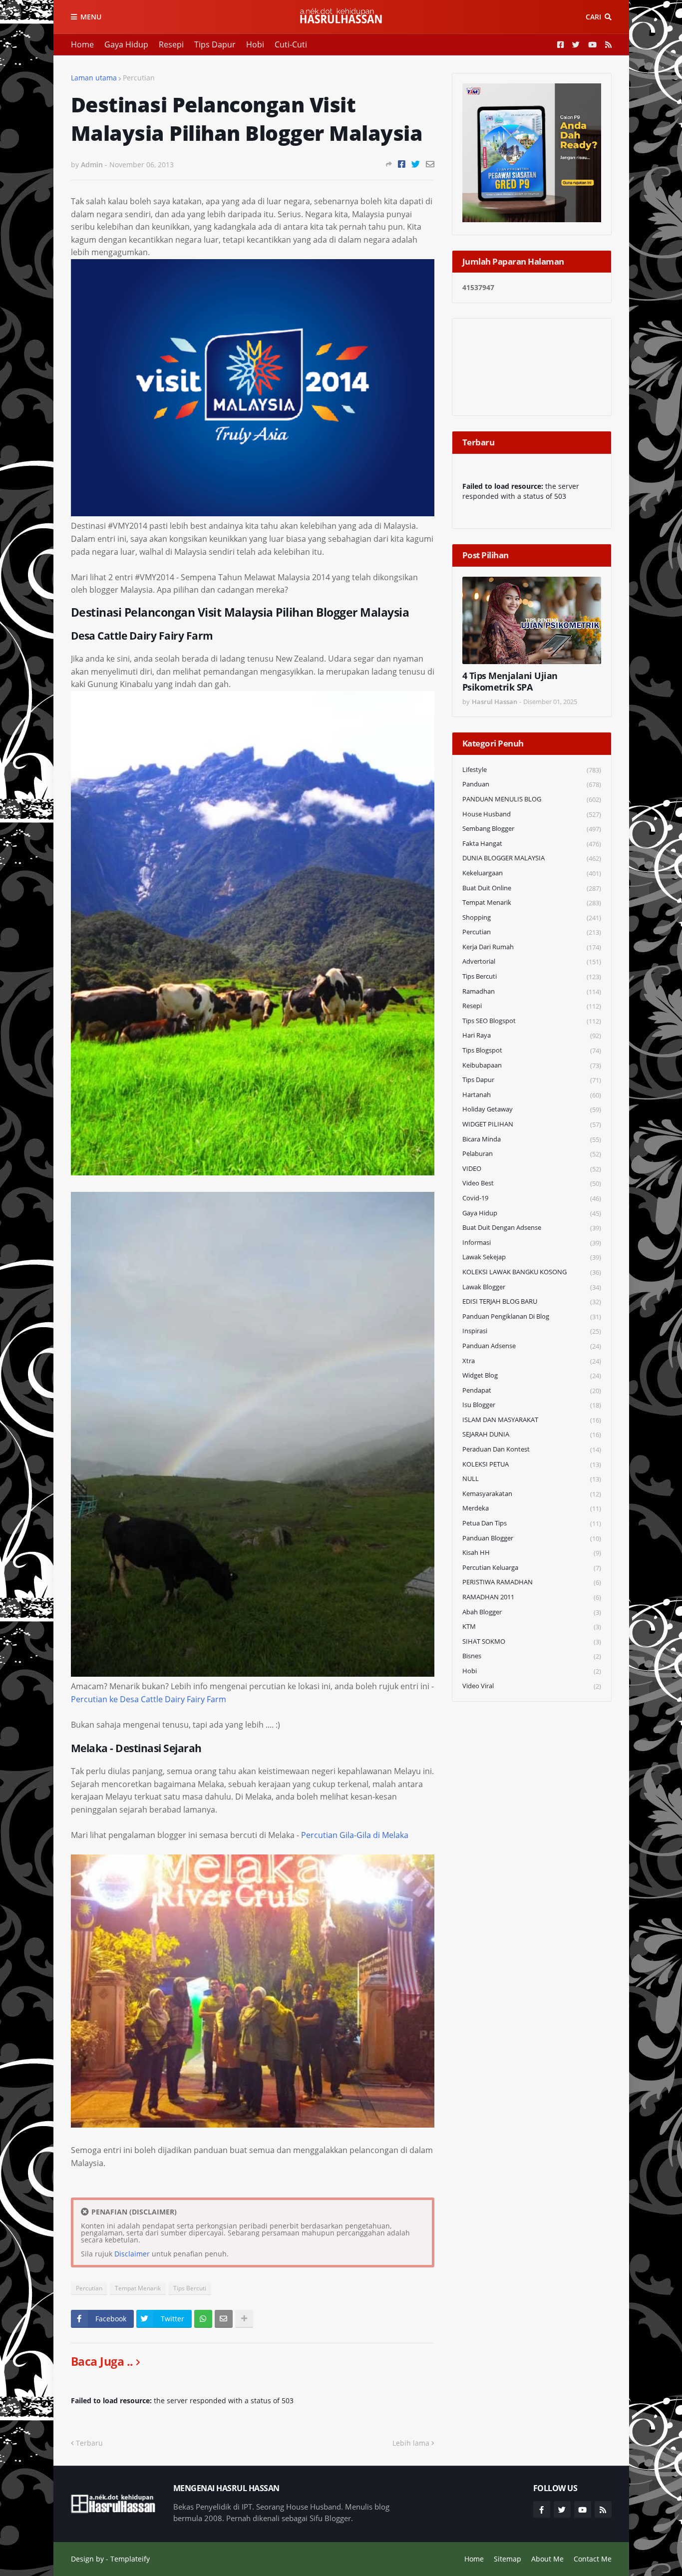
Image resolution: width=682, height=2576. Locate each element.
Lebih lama (411, 2443)
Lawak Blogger (532, 1287)
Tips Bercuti (190, 2288)
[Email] (430, 164)
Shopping (532, 918)
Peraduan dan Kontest (532, 1449)
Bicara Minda (532, 1139)
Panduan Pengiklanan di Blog (532, 1316)
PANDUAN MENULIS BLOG (532, 799)
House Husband (532, 814)
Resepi (171, 44)
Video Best (532, 1183)
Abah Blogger (532, 1612)
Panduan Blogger (532, 1538)
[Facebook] (402, 164)
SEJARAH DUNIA (532, 1434)
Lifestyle (532, 770)
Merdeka (532, 1508)
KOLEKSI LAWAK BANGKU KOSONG (532, 1272)
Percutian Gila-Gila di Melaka (355, 1835)
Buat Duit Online (532, 888)
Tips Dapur (215, 44)
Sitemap (508, 2559)
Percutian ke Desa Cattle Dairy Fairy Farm (149, 1699)
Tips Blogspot (532, 1050)
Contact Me (593, 2559)
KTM (532, 1627)
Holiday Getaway (532, 1109)
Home (82, 44)
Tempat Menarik (138, 2288)
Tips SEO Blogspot (532, 1021)
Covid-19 (532, 1198)
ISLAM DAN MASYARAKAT (532, 1420)
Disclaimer (132, 2254)
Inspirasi (532, 1331)
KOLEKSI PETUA (532, 1464)
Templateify (130, 2559)
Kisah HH (532, 1553)
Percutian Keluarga (532, 1568)
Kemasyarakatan (532, 1494)
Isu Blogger (532, 1405)
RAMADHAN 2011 (532, 1597)
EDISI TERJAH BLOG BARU (532, 1301)
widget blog (532, 1375)
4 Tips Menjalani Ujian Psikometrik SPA (510, 682)
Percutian (139, 78)
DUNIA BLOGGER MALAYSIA (532, 858)
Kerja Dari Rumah (532, 947)
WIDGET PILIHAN (532, 1124)
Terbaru (89, 2443)
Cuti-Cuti (291, 44)
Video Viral (532, 1686)
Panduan (532, 784)
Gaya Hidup (126, 44)
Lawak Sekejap (532, 1257)
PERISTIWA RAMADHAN (532, 1582)
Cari (593, 17)
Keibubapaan (532, 1065)
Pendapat (532, 1390)
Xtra (532, 1361)
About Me (547, 2559)
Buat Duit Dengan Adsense (532, 1228)
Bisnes (532, 1656)
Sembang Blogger (532, 829)
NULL (532, 1479)
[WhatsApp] (203, 2319)
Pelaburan (532, 1154)
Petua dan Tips (532, 1523)
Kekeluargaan (532, 873)
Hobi (255, 44)
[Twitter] (416, 164)
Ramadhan (532, 991)
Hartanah (532, 1095)
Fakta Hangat (532, 844)
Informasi (532, 1243)
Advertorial (532, 961)
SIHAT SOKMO (532, 1642)
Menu (91, 17)
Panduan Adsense (532, 1346)
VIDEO (532, 1169)
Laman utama (94, 78)
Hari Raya (532, 1035)
